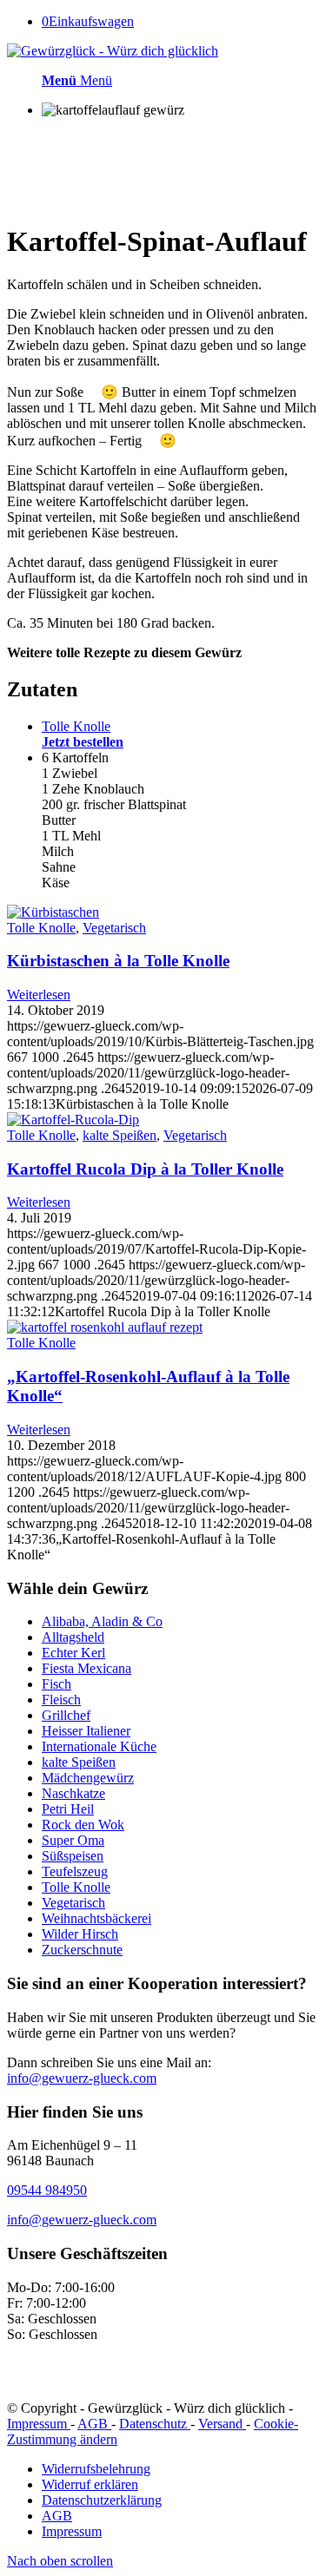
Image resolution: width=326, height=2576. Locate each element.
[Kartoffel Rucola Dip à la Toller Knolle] (73, 1120)
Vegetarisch (114, 928)
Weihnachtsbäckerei (96, 1918)
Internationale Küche (99, 1746)
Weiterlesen (39, 995)
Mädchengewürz (88, 1778)
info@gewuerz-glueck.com (82, 2078)
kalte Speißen (120, 1135)
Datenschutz (155, 2424)
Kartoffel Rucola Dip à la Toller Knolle (145, 1169)
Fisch (57, 1684)
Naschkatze (73, 1793)
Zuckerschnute (82, 1950)
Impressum (39, 2424)
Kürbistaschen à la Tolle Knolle (118, 961)
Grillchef (66, 1715)
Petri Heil (68, 1809)
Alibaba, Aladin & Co (102, 1621)
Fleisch (61, 1700)
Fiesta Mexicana (86, 1668)
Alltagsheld (73, 1637)
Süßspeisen (73, 1856)
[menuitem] (180, 2469)
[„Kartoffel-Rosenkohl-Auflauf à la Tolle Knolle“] (105, 1327)
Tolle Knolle (41, 928)
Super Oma (73, 1840)
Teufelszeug (75, 1871)
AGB (94, 2424)
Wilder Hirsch (80, 1934)
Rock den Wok (83, 1825)
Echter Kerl (73, 1653)
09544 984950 (47, 2190)
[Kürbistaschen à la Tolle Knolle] (53, 912)
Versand (222, 2424)
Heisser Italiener (86, 1731)
